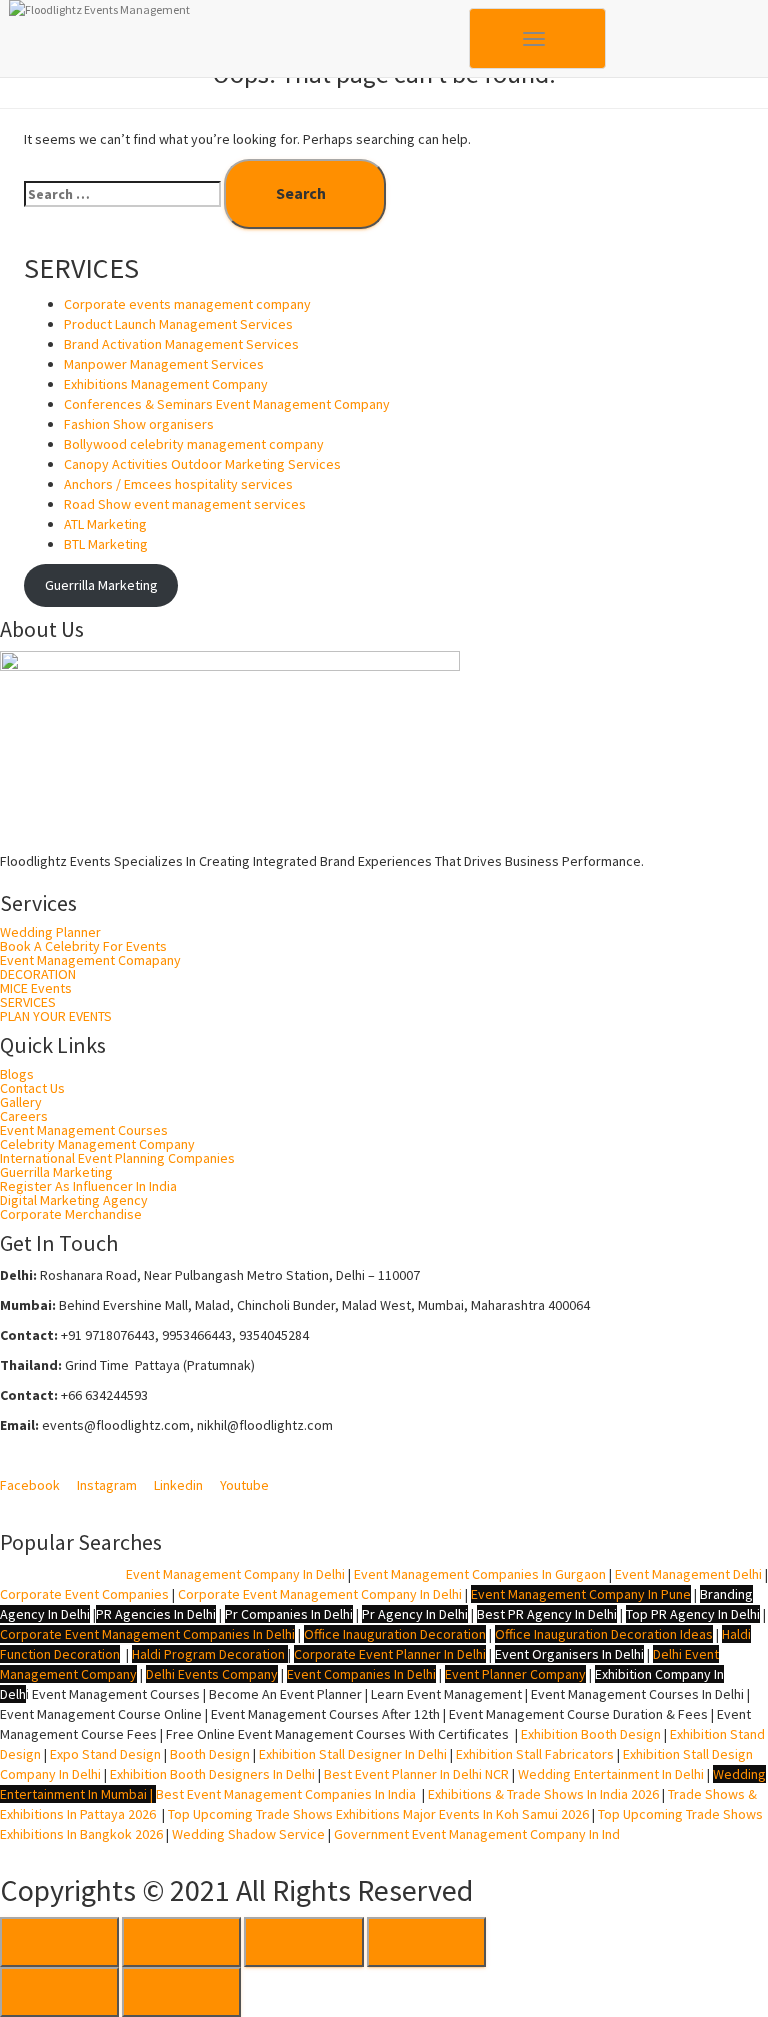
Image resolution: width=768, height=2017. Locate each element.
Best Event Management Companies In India (286, 1794)
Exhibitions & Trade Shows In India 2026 (545, 1794)
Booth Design (210, 1754)
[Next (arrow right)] (181, 1992)
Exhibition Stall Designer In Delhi (353, 1754)
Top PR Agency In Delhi (693, 1614)
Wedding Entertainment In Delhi (611, 1774)
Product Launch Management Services (178, 324)
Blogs (17, 1074)
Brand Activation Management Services (181, 344)
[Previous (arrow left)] (59, 1992)
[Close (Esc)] (59, 1942)
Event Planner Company (515, 1674)
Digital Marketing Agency (74, 1200)
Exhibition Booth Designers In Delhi (212, 1774)
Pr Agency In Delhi (415, 1614)
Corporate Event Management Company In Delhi (320, 1594)
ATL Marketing (105, 524)
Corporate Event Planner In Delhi (390, 1654)
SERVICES (28, 1002)
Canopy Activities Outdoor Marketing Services (202, 464)
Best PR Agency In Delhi (547, 1614)
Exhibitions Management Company (166, 384)
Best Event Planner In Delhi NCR (415, 1774)
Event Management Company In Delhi (235, 1574)
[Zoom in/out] (426, 1942)
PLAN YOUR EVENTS (56, 1016)
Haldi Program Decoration (208, 1654)
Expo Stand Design (105, 1754)
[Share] (181, 1942)
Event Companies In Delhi (361, 1674)
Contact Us (32, 1088)
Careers (24, 1116)
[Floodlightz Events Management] (239, 25)
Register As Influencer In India (88, 1186)
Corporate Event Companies (84, 1594)
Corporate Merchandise (71, 1214)
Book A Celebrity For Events (83, 946)
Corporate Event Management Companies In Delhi (147, 1634)
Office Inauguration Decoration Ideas (604, 1634)
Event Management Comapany (90, 960)
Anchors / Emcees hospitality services (178, 484)
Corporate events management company (187, 304)
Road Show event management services (185, 504)
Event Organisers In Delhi (569, 1654)
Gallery (21, 1102)
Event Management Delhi (688, 1574)
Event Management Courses (84, 1130)
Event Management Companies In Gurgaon (480, 1574)
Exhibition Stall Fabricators (535, 1754)
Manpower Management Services (164, 364)
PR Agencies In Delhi (156, 1614)
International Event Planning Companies (117, 1158)
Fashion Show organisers (139, 424)
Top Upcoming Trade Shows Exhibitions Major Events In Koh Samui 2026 (378, 1814)
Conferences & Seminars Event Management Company (227, 404)
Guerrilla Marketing (101, 585)
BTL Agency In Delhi (60, 1574)
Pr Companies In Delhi (289, 1614)
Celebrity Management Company (97, 1144)
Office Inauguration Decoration (395, 1634)
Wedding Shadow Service (248, 1834)
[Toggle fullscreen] (303, 1942)
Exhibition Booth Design (589, 1734)
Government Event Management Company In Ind (477, 1834)
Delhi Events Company (212, 1674)
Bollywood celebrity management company (194, 444)
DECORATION (38, 974)
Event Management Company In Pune (581, 1594)
